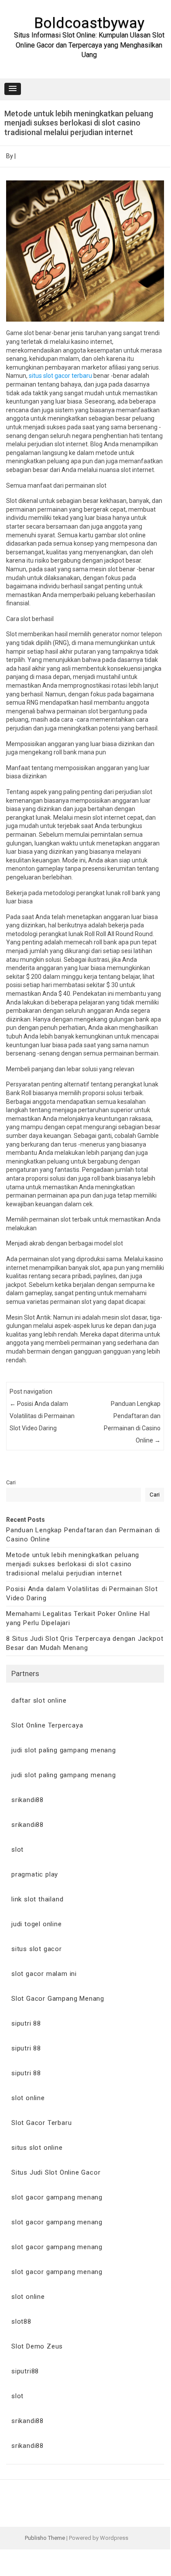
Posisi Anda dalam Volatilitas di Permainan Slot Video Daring (42, 1416)
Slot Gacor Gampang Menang (58, 1999)
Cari (11, 1482)
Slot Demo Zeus (37, 2346)
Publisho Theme (45, 2538)
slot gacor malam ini (44, 1974)
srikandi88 (27, 1800)
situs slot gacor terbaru (60, 376)
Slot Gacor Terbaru (41, 2123)
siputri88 (25, 2371)
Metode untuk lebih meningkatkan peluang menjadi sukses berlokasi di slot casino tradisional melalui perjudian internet (73, 1564)
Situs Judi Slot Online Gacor (56, 2172)
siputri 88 (26, 2023)
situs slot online (37, 2148)
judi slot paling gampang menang (64, 1750)
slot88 (21, 2321)
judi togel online (37, 1924)
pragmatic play (35, 1874)
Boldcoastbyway (89, 23)
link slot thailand (37, 1899)
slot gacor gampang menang (57, 2197)
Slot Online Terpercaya (47, 1725)
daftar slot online (39, 1700)
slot (17, 1850)
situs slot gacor (37, 1949)
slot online (28, 2098)
